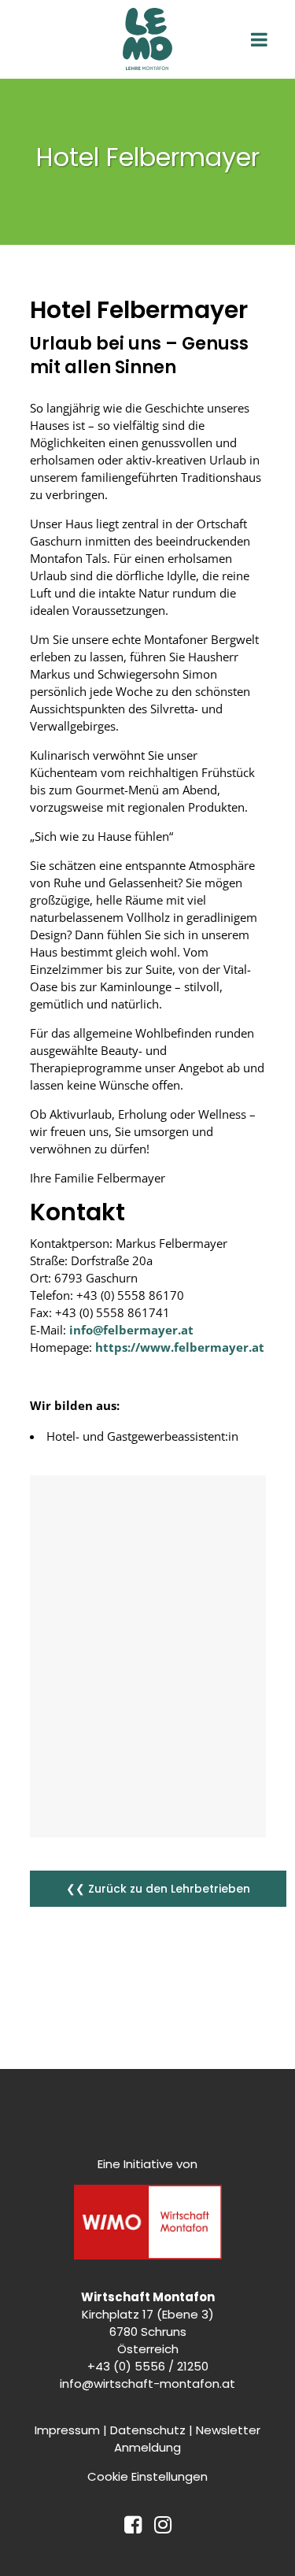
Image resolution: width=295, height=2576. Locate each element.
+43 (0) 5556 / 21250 (148, 2366)
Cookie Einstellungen (147, 2476)
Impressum (67, 2430)
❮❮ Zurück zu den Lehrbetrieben (158, 1889)
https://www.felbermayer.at (180, 1347)
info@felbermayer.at (130, 1330)
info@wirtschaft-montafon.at (147, 2384)
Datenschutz (148, 2430)
